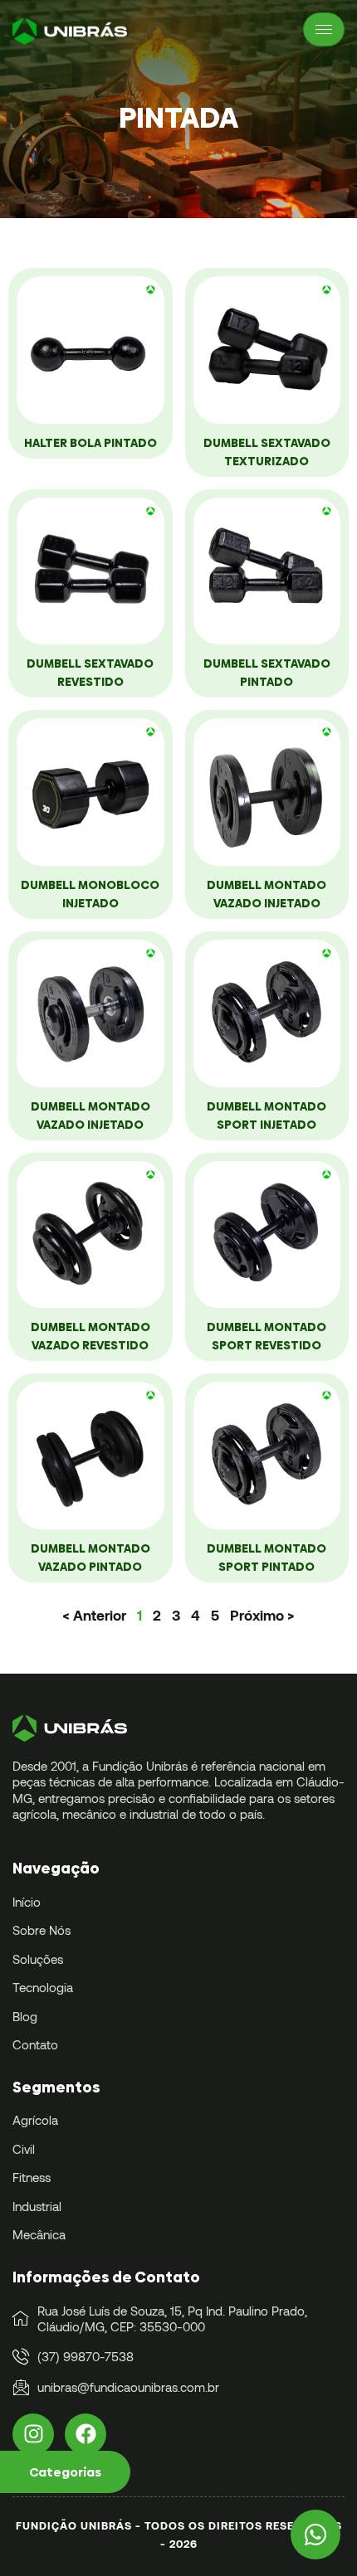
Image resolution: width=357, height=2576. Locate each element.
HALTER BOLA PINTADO (90, 443)
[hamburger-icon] (324, 29)
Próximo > (262, 1615)
